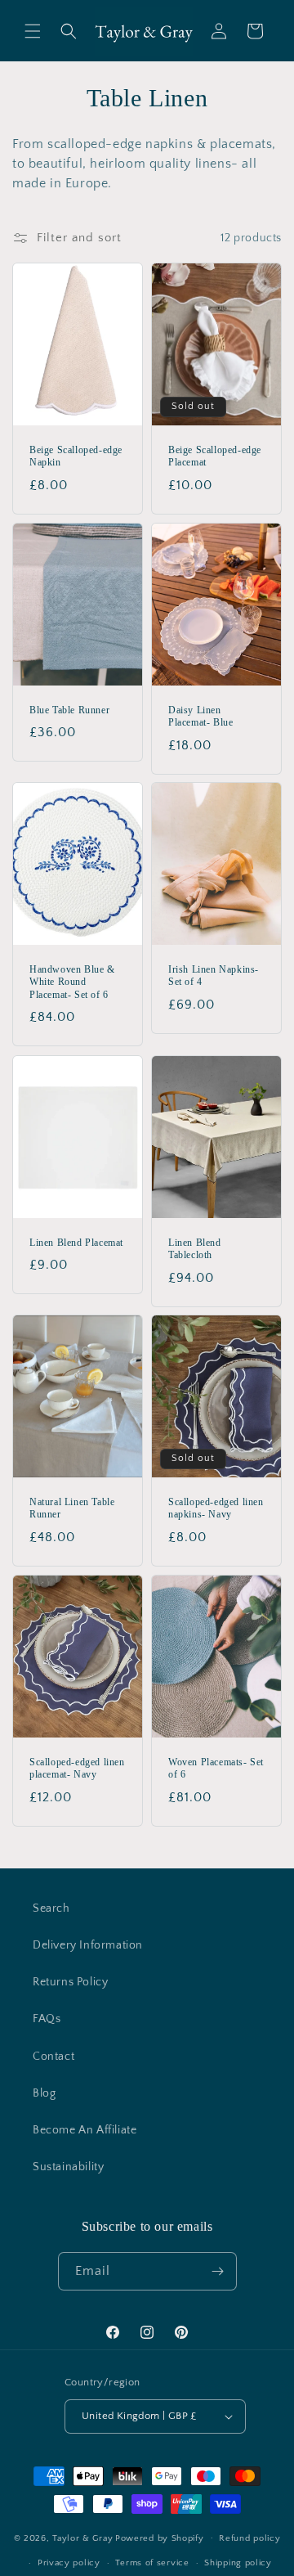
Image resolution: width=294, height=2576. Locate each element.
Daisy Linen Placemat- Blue (200, 716)
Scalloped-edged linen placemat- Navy (77, 1769)
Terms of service (152, 2563)
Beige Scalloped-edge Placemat (215, 456)
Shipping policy (238, 2563)
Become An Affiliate (85, 2130)
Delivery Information (88, 1945)
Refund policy (249, 2538)
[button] (33, 31)
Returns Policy (70, 1982)
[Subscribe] (218, 2271)
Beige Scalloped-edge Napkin (76, 456)
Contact (53, 2057)
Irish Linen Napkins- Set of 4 (214, 976)
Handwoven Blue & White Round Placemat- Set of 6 (72, 982)
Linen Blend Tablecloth (195, 1248)
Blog (44, 2093)
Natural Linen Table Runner (72, 1508)
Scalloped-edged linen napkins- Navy (216, 1508)
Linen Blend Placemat (76, 1242)
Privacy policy (69, 2563)
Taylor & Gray (82, 2538)
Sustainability (68, 2167)
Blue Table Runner (69, 709)
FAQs (47, 2019)
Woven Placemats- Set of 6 (216, 1769)
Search (51, 1908)
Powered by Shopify (160, 2538)
